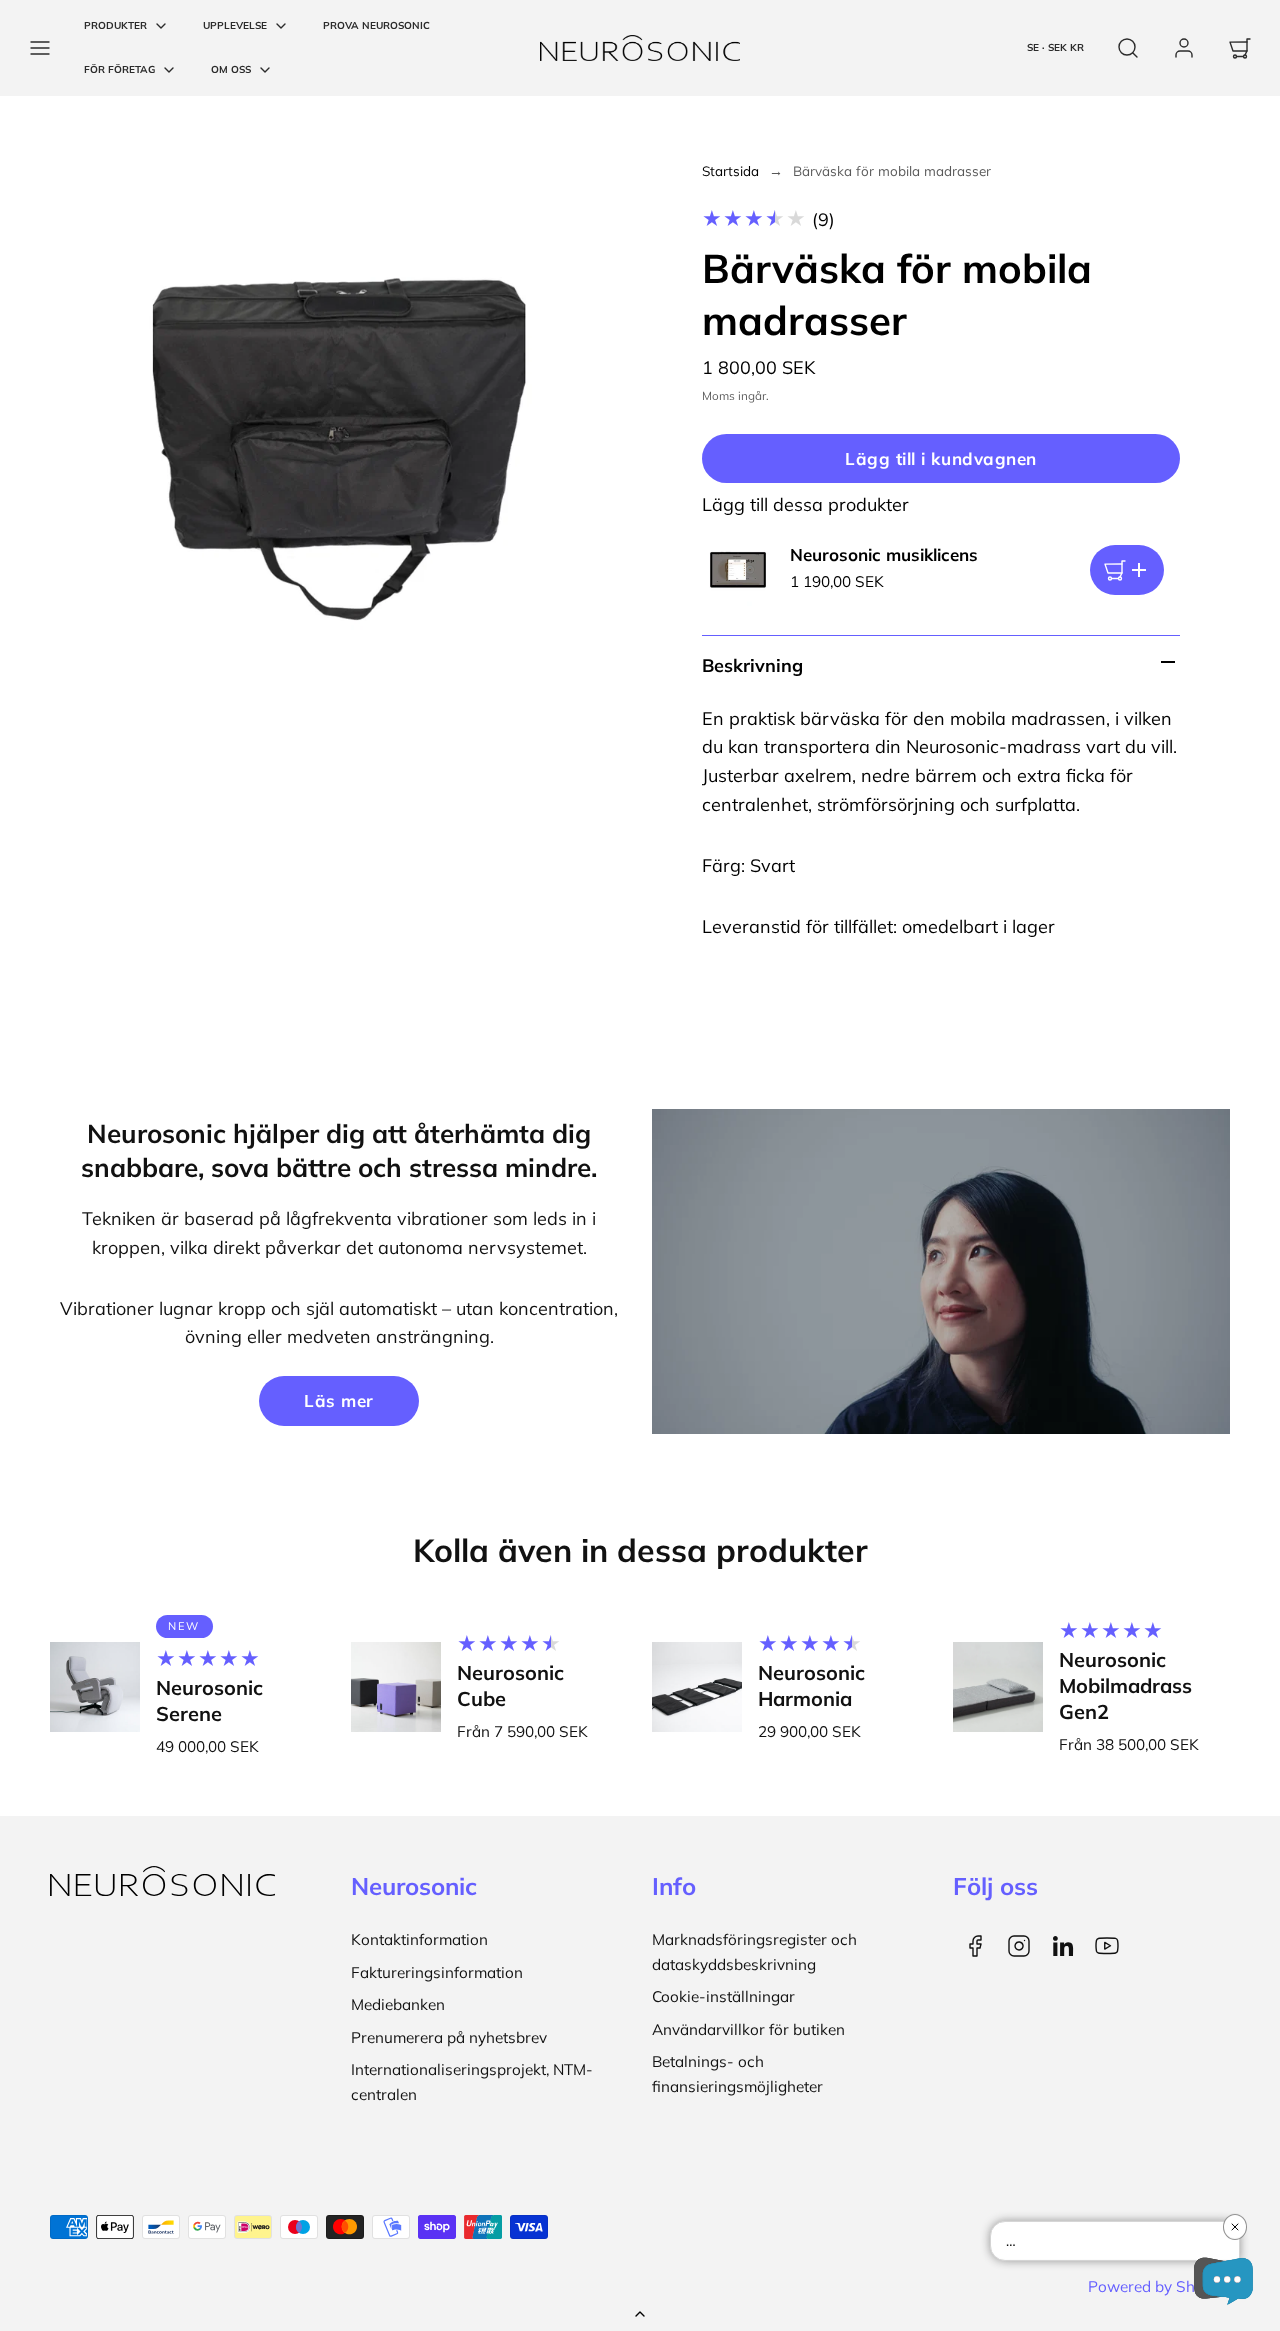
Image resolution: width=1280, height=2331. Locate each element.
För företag (119, 69)
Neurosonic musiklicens (884, 554)
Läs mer (339, 1400)
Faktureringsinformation (437, 1972)
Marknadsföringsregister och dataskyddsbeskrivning (754, 1951)
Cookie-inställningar (723, 1996)
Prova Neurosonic (376, 25)
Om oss (231, 69)
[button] (40, 48)
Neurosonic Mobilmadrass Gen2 (1125, 1685)
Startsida (730, 170)
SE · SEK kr (1055, 47)
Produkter (115, 25)
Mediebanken (398, 2004)
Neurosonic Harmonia (811, 1685)
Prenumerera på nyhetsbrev (449, 2037)
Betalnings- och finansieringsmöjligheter (737, 2073)
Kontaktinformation (419, 1939)
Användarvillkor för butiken (748, 2029)
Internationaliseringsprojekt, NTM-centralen (472, 2081)
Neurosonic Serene (209, 1700)
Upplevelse (235, 25)
